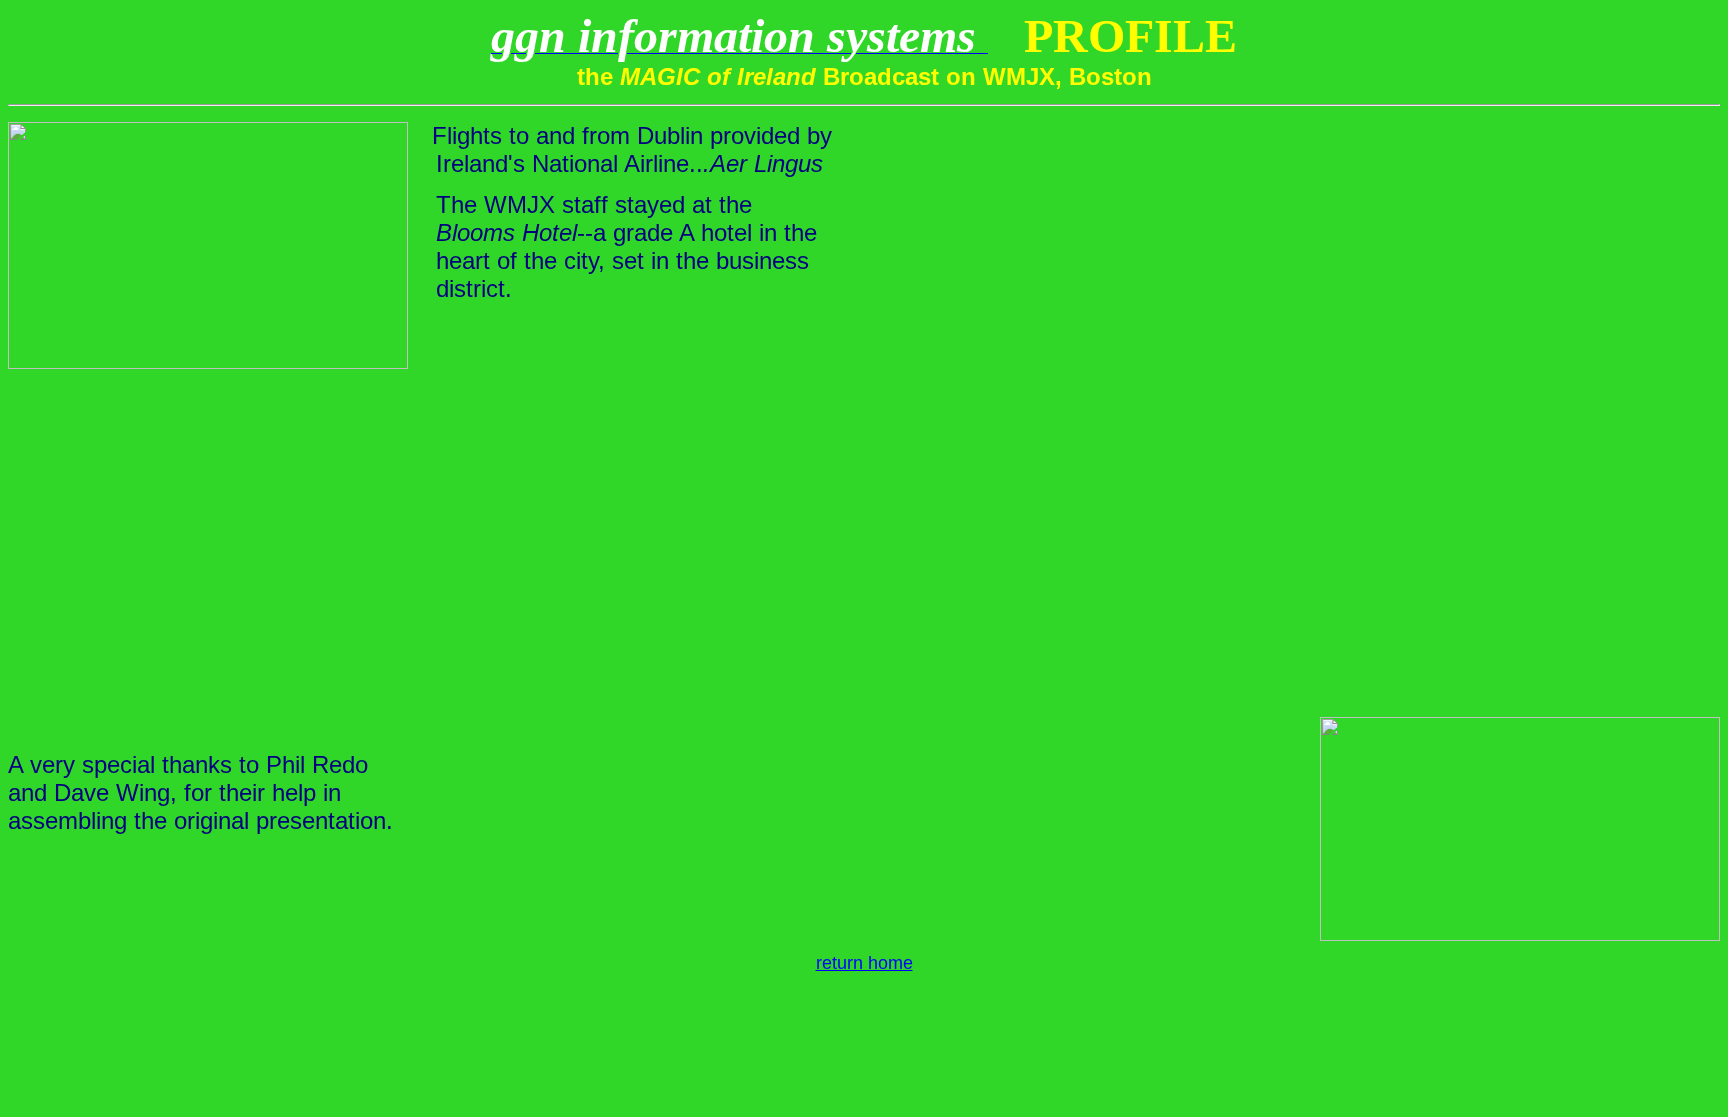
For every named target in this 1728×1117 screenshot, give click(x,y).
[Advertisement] (864, 527)
